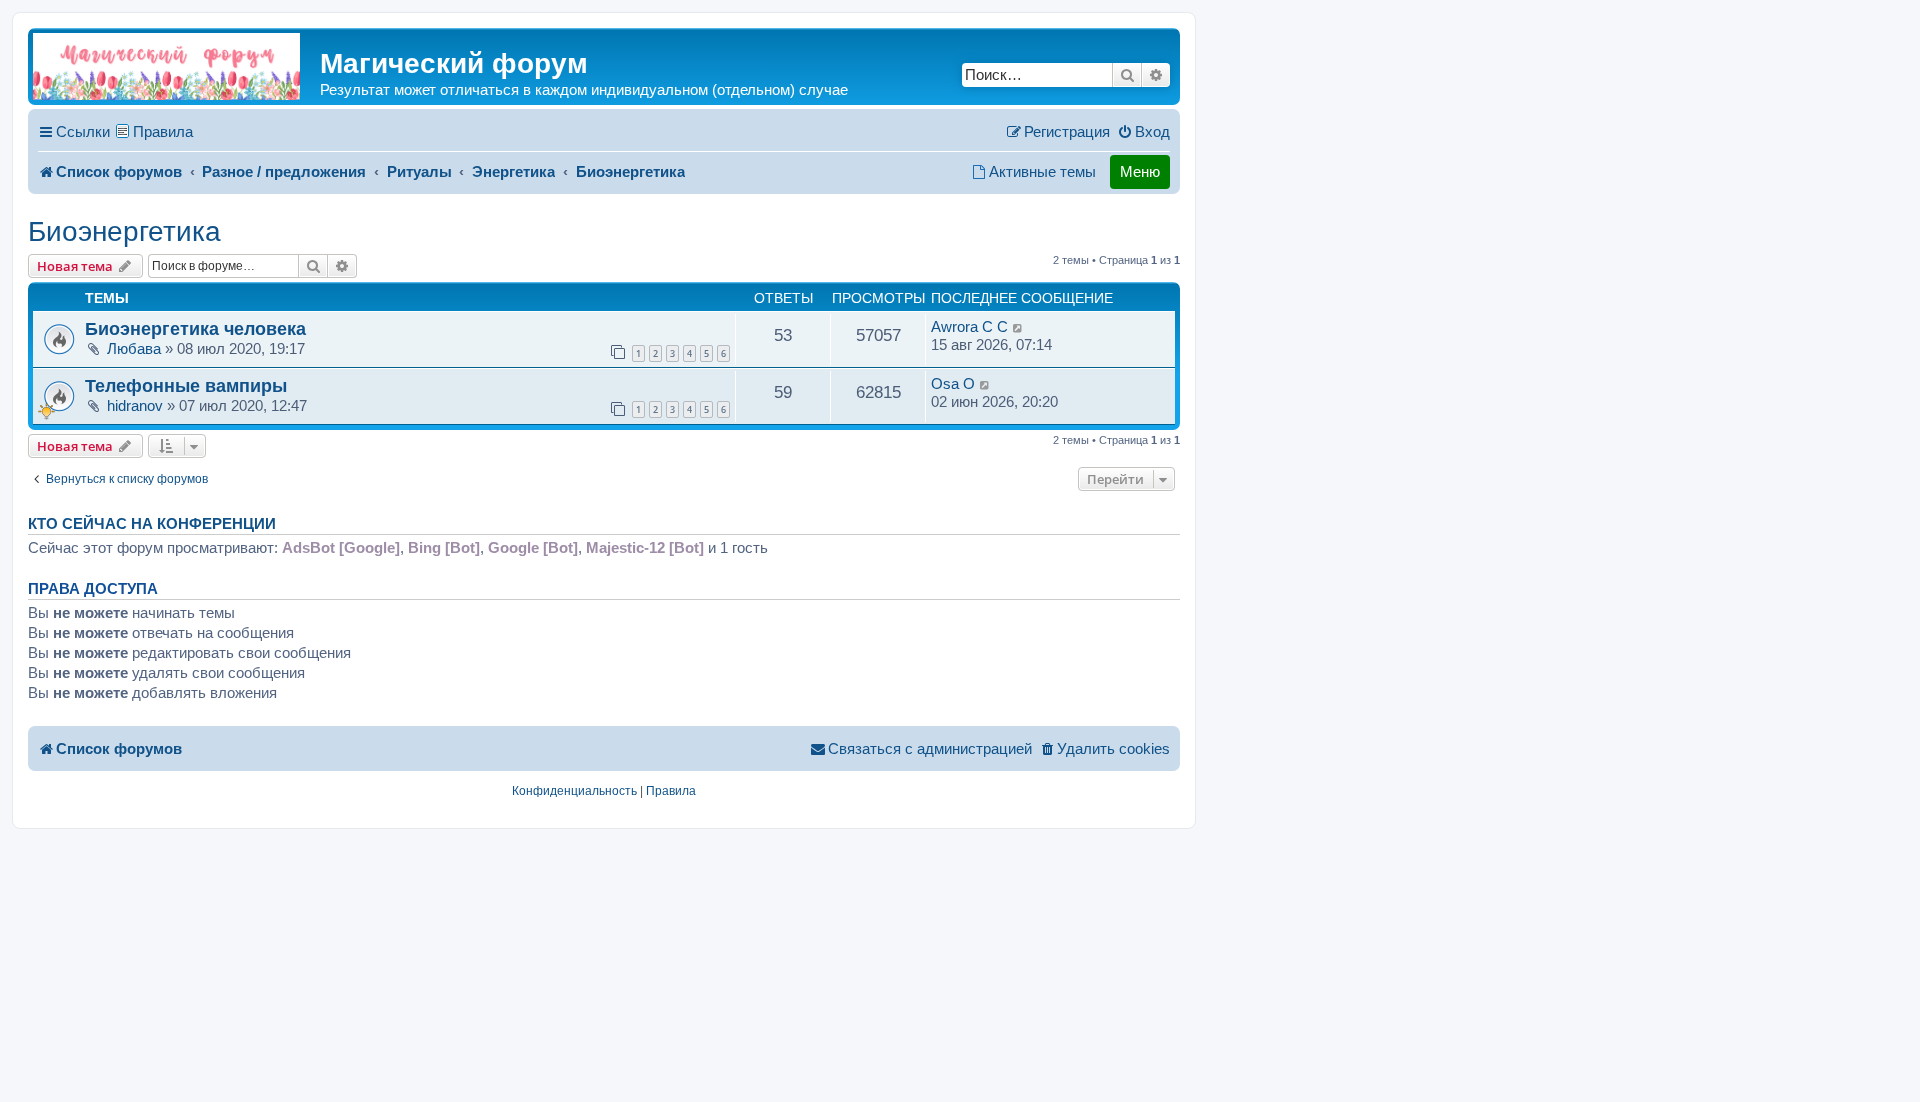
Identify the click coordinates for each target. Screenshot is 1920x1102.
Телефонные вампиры (186, 385)
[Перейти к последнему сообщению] (1018, 327)
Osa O (953, 383)
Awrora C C (969, 326)
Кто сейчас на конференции (152, 524)
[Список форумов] (166, 66)
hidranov (135, 405)
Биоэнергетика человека (195, 328)
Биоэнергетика (124, 231)
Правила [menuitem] (163, 131)
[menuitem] (1143, 132)
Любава (134, 348)
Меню (1140, 171)
